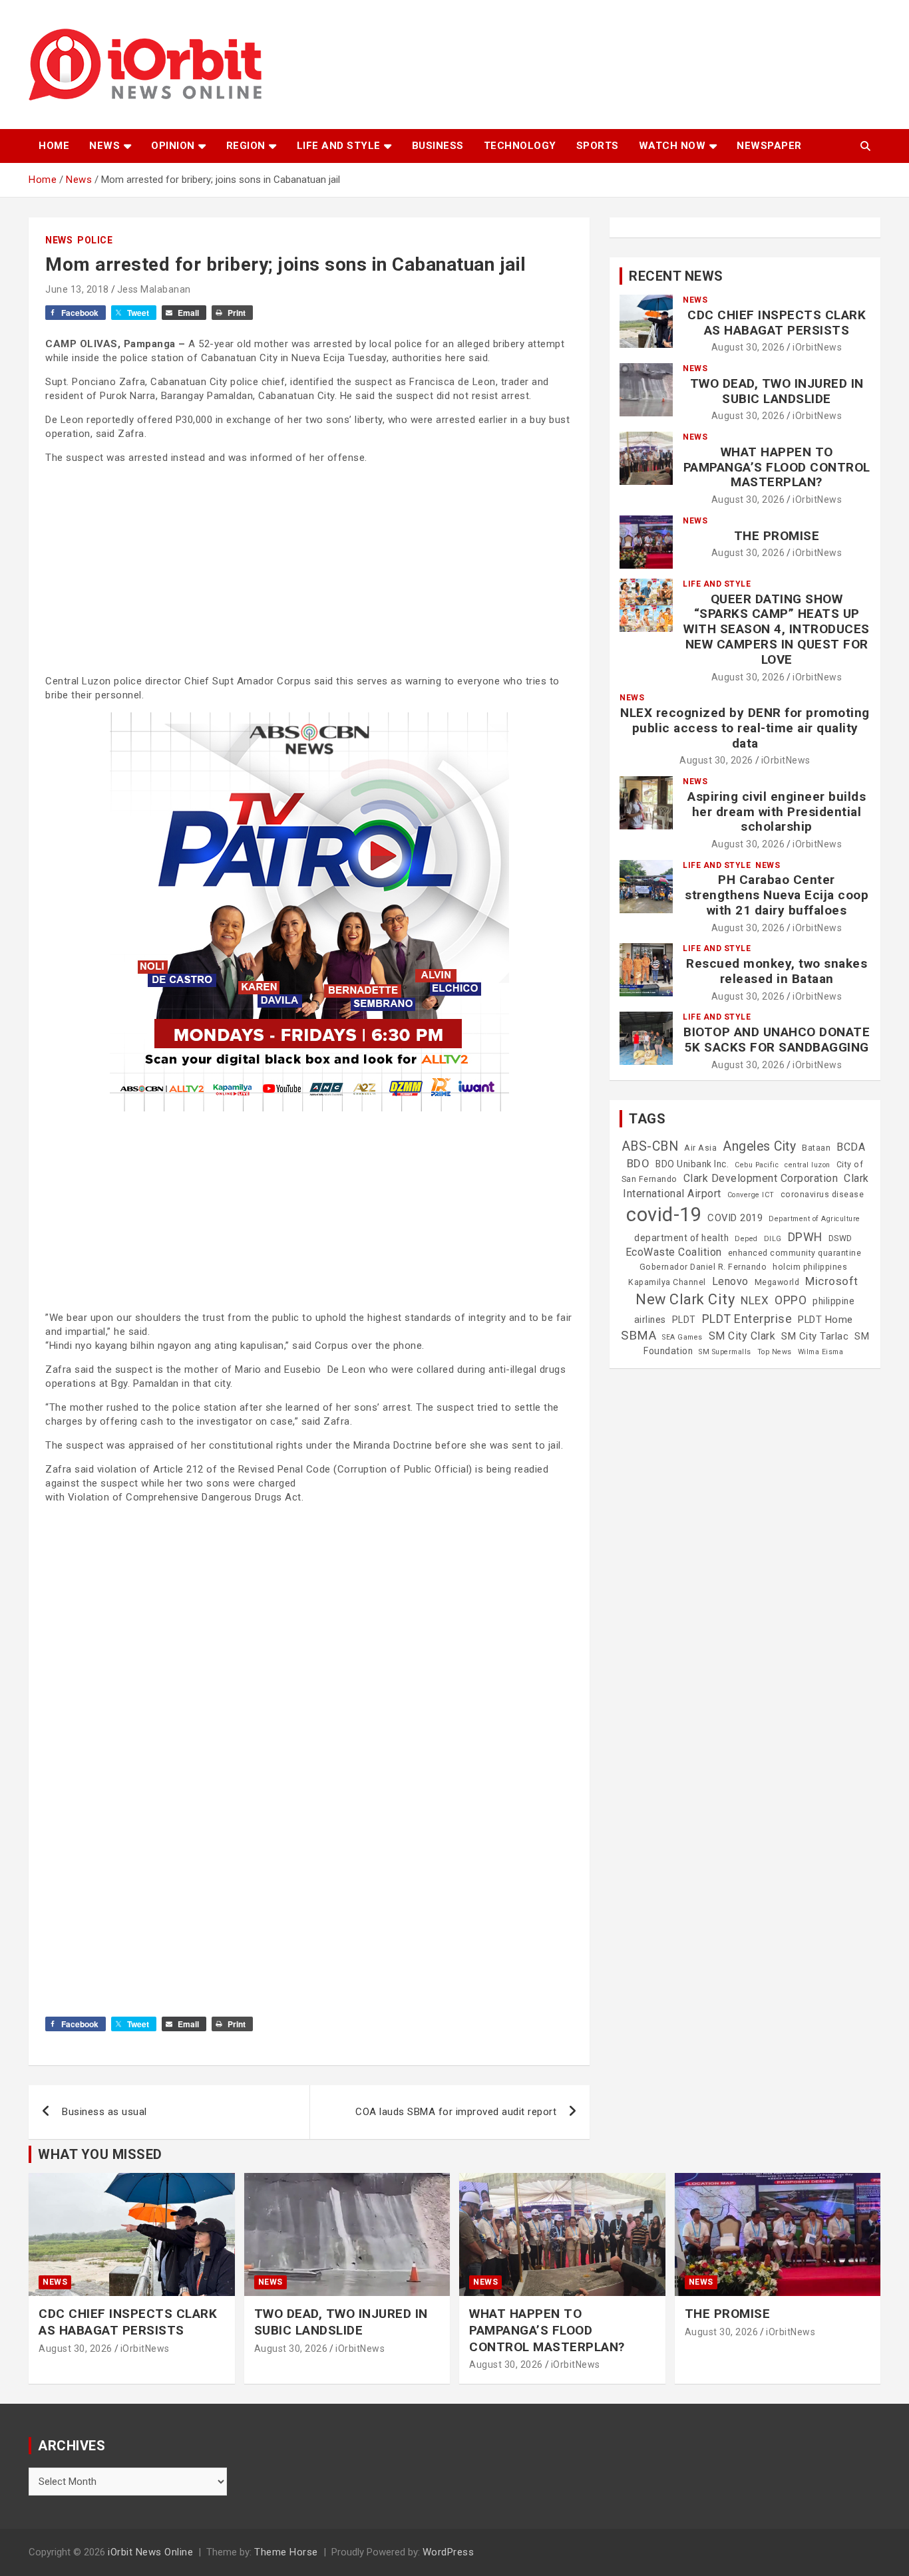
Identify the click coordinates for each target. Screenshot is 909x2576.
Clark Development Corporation (761, 1178)
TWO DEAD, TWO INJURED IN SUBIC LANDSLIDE (777, 391)
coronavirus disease (822, 1195)
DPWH (805, 1237)
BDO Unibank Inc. (692, 1164)
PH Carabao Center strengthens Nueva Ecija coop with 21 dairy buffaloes (777, 895)
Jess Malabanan (154, 289)
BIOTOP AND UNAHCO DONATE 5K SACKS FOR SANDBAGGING (777, 1040)
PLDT (684, 1320)
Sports (598, 146)
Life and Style (339, 146)
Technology (520, 146)
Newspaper (769, 146)
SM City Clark (742, 1336)
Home (54, 146)
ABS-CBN (650, 1146)
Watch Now (672, 146)
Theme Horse (286, 2552)
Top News (775, 1352)
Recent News (676, 276)
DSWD (840, 1238)
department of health (681, 1238)
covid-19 (664, 1215)
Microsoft (832, 1281)
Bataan (816, 1148)
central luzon (808, 1165)
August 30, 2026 (748, 347)
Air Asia (700, 1148)
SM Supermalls (725, 1352)
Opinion (173, 146)
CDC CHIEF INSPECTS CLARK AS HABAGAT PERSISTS (777, 323)
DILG (773, 1239)
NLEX (755, 1300)
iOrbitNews (817, 347)
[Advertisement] (309, 568)
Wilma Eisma (821, 1352)
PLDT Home (825, 1320)
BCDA (851, 1147)
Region (246, 146)
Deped (746, 1239)
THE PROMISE (777, 536)
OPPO (791, 1300)
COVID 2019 (735, 1218)
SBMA (638, 1336)
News (104, 146)
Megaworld (777, 1282)
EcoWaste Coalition (674, 1252)
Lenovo (730, 1281)
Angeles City (759, 1146)
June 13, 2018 (77, 289)
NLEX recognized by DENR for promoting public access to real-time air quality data (745, 728)
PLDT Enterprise (747, 1319)
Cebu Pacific (757, 1165)
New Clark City (685, 1299)
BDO (638, 1163)
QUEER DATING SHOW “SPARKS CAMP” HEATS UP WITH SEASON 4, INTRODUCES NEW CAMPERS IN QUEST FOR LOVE (777, 629)
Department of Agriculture (815, 1219)
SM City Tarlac (815, 1336)
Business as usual (104, 2112)
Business (438, 146)
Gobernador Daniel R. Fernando (703, 1267)
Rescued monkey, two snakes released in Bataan (777, 971)
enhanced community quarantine (795, 1253)
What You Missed (100, 2154)
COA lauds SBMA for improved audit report (456, 2112)
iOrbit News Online (150, 2552)
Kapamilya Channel (667, 1282)
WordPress (449, 2552)
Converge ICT (751, 1195)
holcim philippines (810, 1267)
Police (95, 240)
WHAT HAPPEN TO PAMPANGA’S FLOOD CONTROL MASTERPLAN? (777, 467)
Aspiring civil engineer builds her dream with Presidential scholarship (777, 812)
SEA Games (682, 1337)
